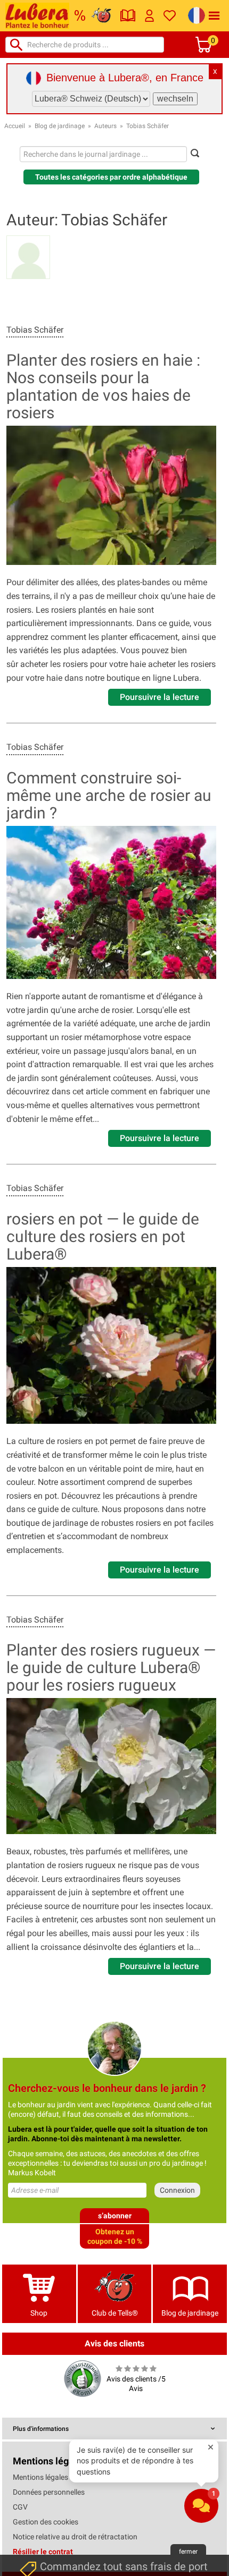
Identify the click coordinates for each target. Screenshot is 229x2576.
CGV (20, 2507)
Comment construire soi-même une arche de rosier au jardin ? (109, 795)
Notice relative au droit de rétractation (75, 2537)
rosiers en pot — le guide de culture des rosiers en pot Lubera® (103, 1236)
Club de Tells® (115, 2313)
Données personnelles (49, 2492)
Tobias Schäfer (148, 126)
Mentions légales (40, 2477)
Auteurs (105, 126)
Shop (39, 2313)
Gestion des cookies (46, 2522)
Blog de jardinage (60, 126)
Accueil (15, 126)
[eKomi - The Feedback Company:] (83, 2378)
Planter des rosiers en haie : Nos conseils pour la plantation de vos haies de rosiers (103, 386)
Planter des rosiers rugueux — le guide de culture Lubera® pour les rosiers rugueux (111, 1667)
